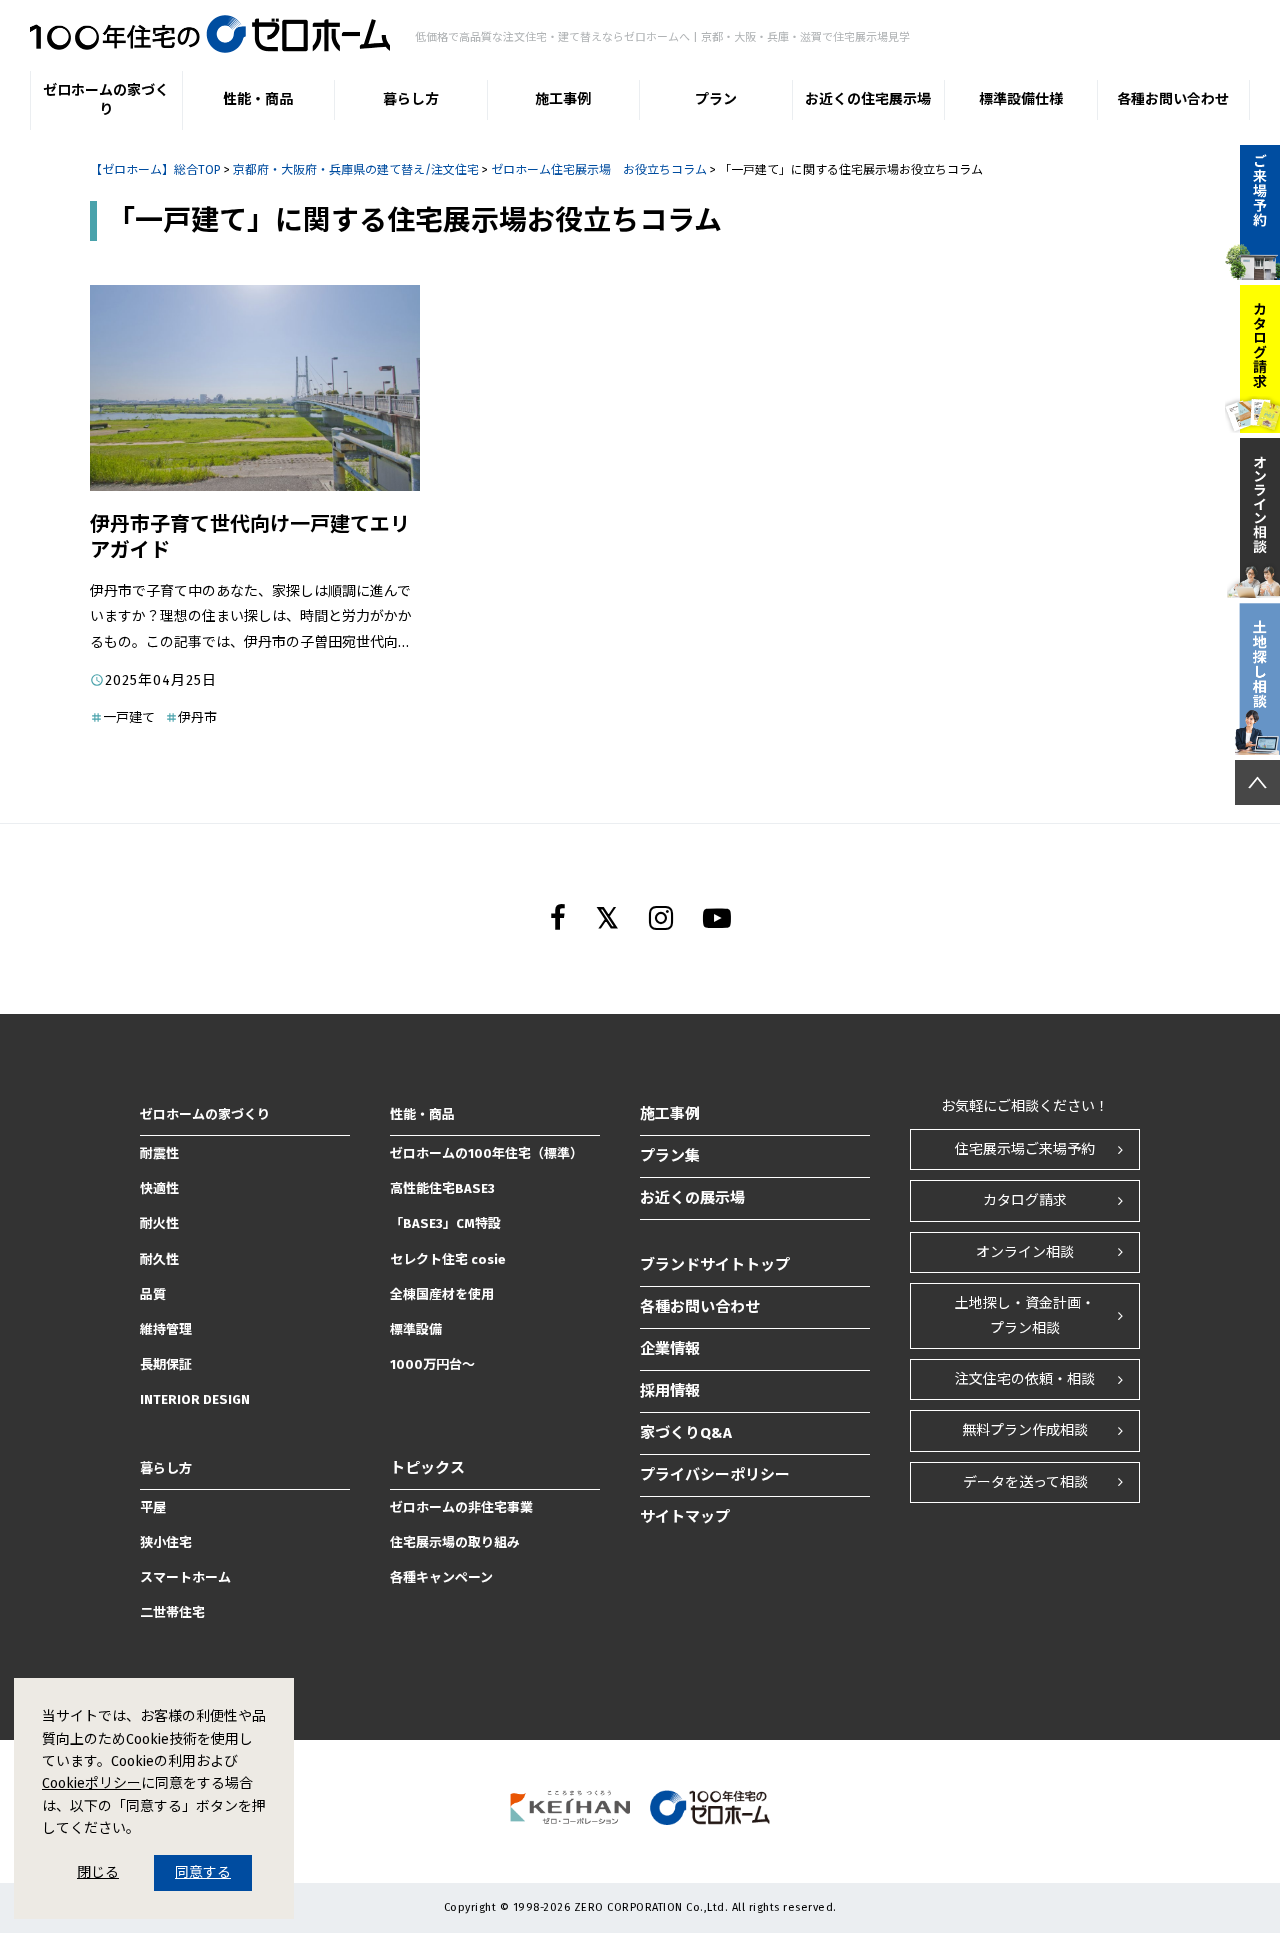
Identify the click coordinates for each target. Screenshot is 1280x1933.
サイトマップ (685, 1517)
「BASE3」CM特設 (445, 1223)
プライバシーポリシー (715, 1475)
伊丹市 (197, 717)
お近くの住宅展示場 (868, 99)
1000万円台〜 (432, 1364)
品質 (153, 1294)
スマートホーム (185, 1577)
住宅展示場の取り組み (455, 1542)
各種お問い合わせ (1173, 99)
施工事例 (563, 99)
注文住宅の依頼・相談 (1025, 1379)
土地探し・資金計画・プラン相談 (1025, 1316)
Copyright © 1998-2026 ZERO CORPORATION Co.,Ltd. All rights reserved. (640, 1907)
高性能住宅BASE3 (442, 1188)
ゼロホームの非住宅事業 (461, 1507)
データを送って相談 (1025, 1482)
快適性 (159, 1188)
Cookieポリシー (91, 1783)
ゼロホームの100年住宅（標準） (486, 1153)
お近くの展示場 (692, 1198)
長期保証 (166, 1364)
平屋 (153, 1507)
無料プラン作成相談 (1025, 1430)
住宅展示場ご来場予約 (1025, 1149)
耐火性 (159, 1223)
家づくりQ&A (686, 1433)
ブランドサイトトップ (715, 1265)
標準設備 (416, 1329)
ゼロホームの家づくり (106, 100)
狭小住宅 (166, 1542)
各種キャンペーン (441, 1577)
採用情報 (670, 1391)
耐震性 (159, 1153)
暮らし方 (411, 99)
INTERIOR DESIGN (195, 1399)
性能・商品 (258, 99)
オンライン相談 (1025, 1252)
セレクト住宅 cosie (448, 1259)
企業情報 (670, 1349)
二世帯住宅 (172, 1612)
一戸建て (129, 717)
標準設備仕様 (1021, 99)
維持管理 (166, 1329)
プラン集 (670, 1156)
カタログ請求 (1025, 1200)
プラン (716, 99)
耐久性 (159, 1259)
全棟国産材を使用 (442, 1294)
